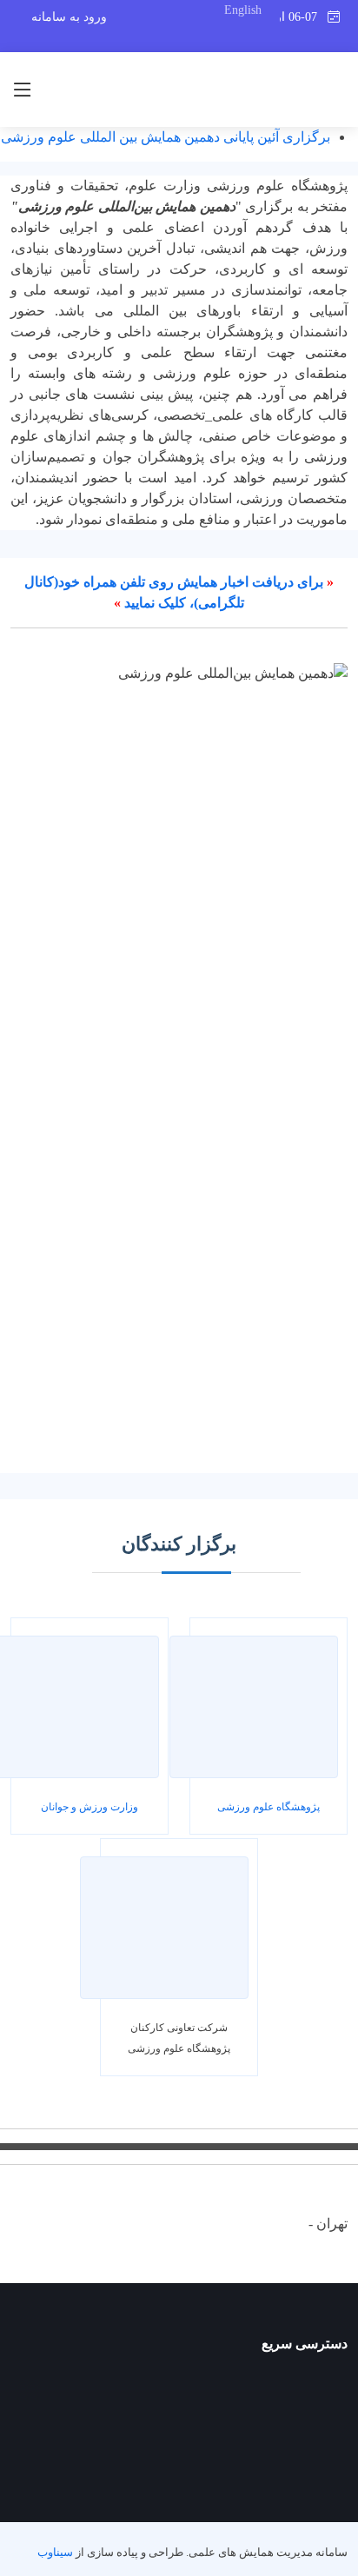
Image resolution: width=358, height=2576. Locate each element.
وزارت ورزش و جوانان (89, 1807)
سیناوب (55, 2553)
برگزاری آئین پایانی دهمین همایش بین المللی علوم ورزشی (166, 137)
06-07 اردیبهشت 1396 (303, 17)
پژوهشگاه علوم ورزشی (268, 1807)
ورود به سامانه (69, 17)
